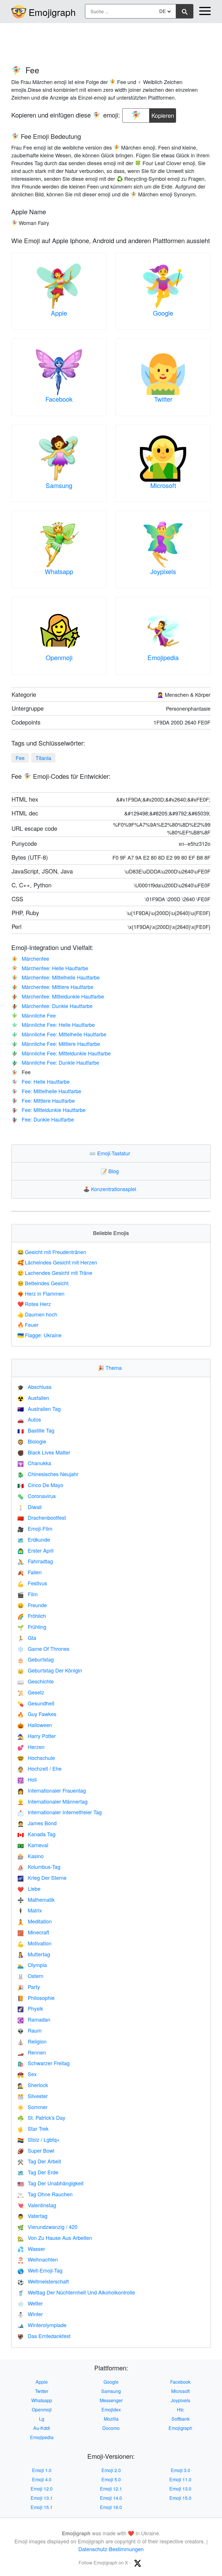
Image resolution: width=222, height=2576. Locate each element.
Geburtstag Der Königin (50, 1670)
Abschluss (34, 1387)
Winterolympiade (42, 2325)
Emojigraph (52, 12)
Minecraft (33, 1932)
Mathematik (36, 1899)
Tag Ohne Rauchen (45, 2194)
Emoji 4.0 (42, 2479)
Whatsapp (59, 571)
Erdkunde (34, 1539)
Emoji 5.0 (111, 2479)
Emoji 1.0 (42, 2470)
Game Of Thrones (43, 1649)
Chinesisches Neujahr (48, 1474)
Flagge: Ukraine (39, 1335)
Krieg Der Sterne (42, 1877)
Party (29, 1987)
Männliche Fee (34, 1015)
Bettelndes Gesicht (43, 1283)
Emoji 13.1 (42, 2498)
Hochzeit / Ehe (39, 1768)
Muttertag (34, 1954)
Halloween (35, 1725)
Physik (30, 2008)
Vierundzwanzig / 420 (47, 2227)
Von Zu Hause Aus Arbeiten (55, 2238)
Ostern (30, 1976)
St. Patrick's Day (41, 2117)
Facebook (59, 399)
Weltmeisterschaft (43, 2281)
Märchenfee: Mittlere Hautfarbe (52, 987)
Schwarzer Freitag (44, 2063)
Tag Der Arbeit (39, 2161)
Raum (29, 2030)
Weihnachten (38, 2259)
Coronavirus (37, 1496)
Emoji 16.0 (111, 2507)
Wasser (31, 2249)
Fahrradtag (35, 1561)
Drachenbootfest (42, 1517)
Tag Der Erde (38, 2172)
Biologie (32, 1441)
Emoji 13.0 (180, 2489)
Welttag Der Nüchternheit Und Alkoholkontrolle (76, 2292)
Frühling (32, 1627)
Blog (111, 1171)
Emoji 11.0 (180, 2479)
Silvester (33, 2096)
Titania (43, 758)
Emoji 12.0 (42, 2489)
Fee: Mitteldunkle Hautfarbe (48, 1110)
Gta (27, 1638)
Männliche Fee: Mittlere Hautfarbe (56, 1044)
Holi (27, 1779)
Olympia (32, 1965)
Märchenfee (30, 958)
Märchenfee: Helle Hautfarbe (50, 968)
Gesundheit (36, 1703)
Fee (20, 758)
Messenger (111, 2400)
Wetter (30, 2303)
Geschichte (36, 1681)
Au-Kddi (42, 2428)
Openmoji (59, 657)
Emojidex (111, 2410)
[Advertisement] (111, 41)
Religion (32, 2041)
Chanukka (34, 1463)
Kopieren (163, 114)
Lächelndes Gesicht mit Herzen (57, 1262)
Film (27, 1594)
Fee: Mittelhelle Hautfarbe (46, 1091)
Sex (27, 2074)
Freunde (32, 1605)
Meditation (35, 1921)
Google (163, 313)
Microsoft (163, 485)
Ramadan (34, 2019)
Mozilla (111, 2419)
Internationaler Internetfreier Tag (60, 1812)
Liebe (29, 1888)
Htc (180, 2410)
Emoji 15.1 (42, 2507)
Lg (42, 2419)
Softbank (181, 2419)
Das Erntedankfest (44, 2336)
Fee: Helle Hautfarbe (40, 1081)
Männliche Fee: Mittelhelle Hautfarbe (59, 1034)
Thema (111, 1368)
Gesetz (31, 1692)
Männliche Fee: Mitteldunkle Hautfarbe (61, 1053)
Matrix (30, 1910)
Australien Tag (39, 1409)
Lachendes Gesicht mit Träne (55, 1273)
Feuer (28, 1325)
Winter (30, 2314)
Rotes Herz (34, 1304)
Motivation (34, 1943)
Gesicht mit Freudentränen (52, 1252)
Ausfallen (33, 1398)
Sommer (32, 2107)
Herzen (31, 1747)
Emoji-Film (35, 1528)
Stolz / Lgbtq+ (39, 2139)
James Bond (37, 1823)
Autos (29, 1419)
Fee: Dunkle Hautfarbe (43, 1119)
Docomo (111, 2428)
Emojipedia (163, 657)
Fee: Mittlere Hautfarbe (43, 1100)
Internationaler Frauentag (52, 1790)
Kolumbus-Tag (39, 1867)
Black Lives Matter (44, 1452)
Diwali (29, 1507)
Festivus (32, 1583)
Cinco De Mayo (40, 1485)
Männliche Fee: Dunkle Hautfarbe (55, 1062)
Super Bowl (36, 2150)
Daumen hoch (37, 1314)
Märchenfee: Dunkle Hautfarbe (52, 1006)
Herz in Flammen (41, 1293)
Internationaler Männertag (52, 1801)
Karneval (33, 1845)
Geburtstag (36, 1659)
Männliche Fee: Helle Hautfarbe (53, 1025)
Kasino (30, 1856)
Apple (59, 313)
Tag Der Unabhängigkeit (50, 2183)
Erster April (35, 1550)
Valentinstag (37, 2205)
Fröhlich (32, 1616)
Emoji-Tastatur (111, 1153)
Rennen (32, 2052)
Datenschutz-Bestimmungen (111, 2549)
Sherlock (33, 2085)
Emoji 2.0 (111, 2470)
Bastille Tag (36, 1430)
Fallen (29, 1572)
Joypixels (163, 571)
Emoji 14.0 (111, 2498)
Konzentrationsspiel (111, 1189)
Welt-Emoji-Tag (40, 2270)
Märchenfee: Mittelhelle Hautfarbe (55, 977)
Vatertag (32, 2216)
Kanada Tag (36, 1834)
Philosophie (36, 1998)
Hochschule (36, 1758)
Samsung (59, 485)
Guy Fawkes (37, 1714)
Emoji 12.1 (111, 2489)
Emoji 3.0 (181, 2470)
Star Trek (33, 2128)
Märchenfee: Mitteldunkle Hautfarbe (58, 996)
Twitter (163, 399)
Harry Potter (37, 1736)
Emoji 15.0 (180, 2498)
